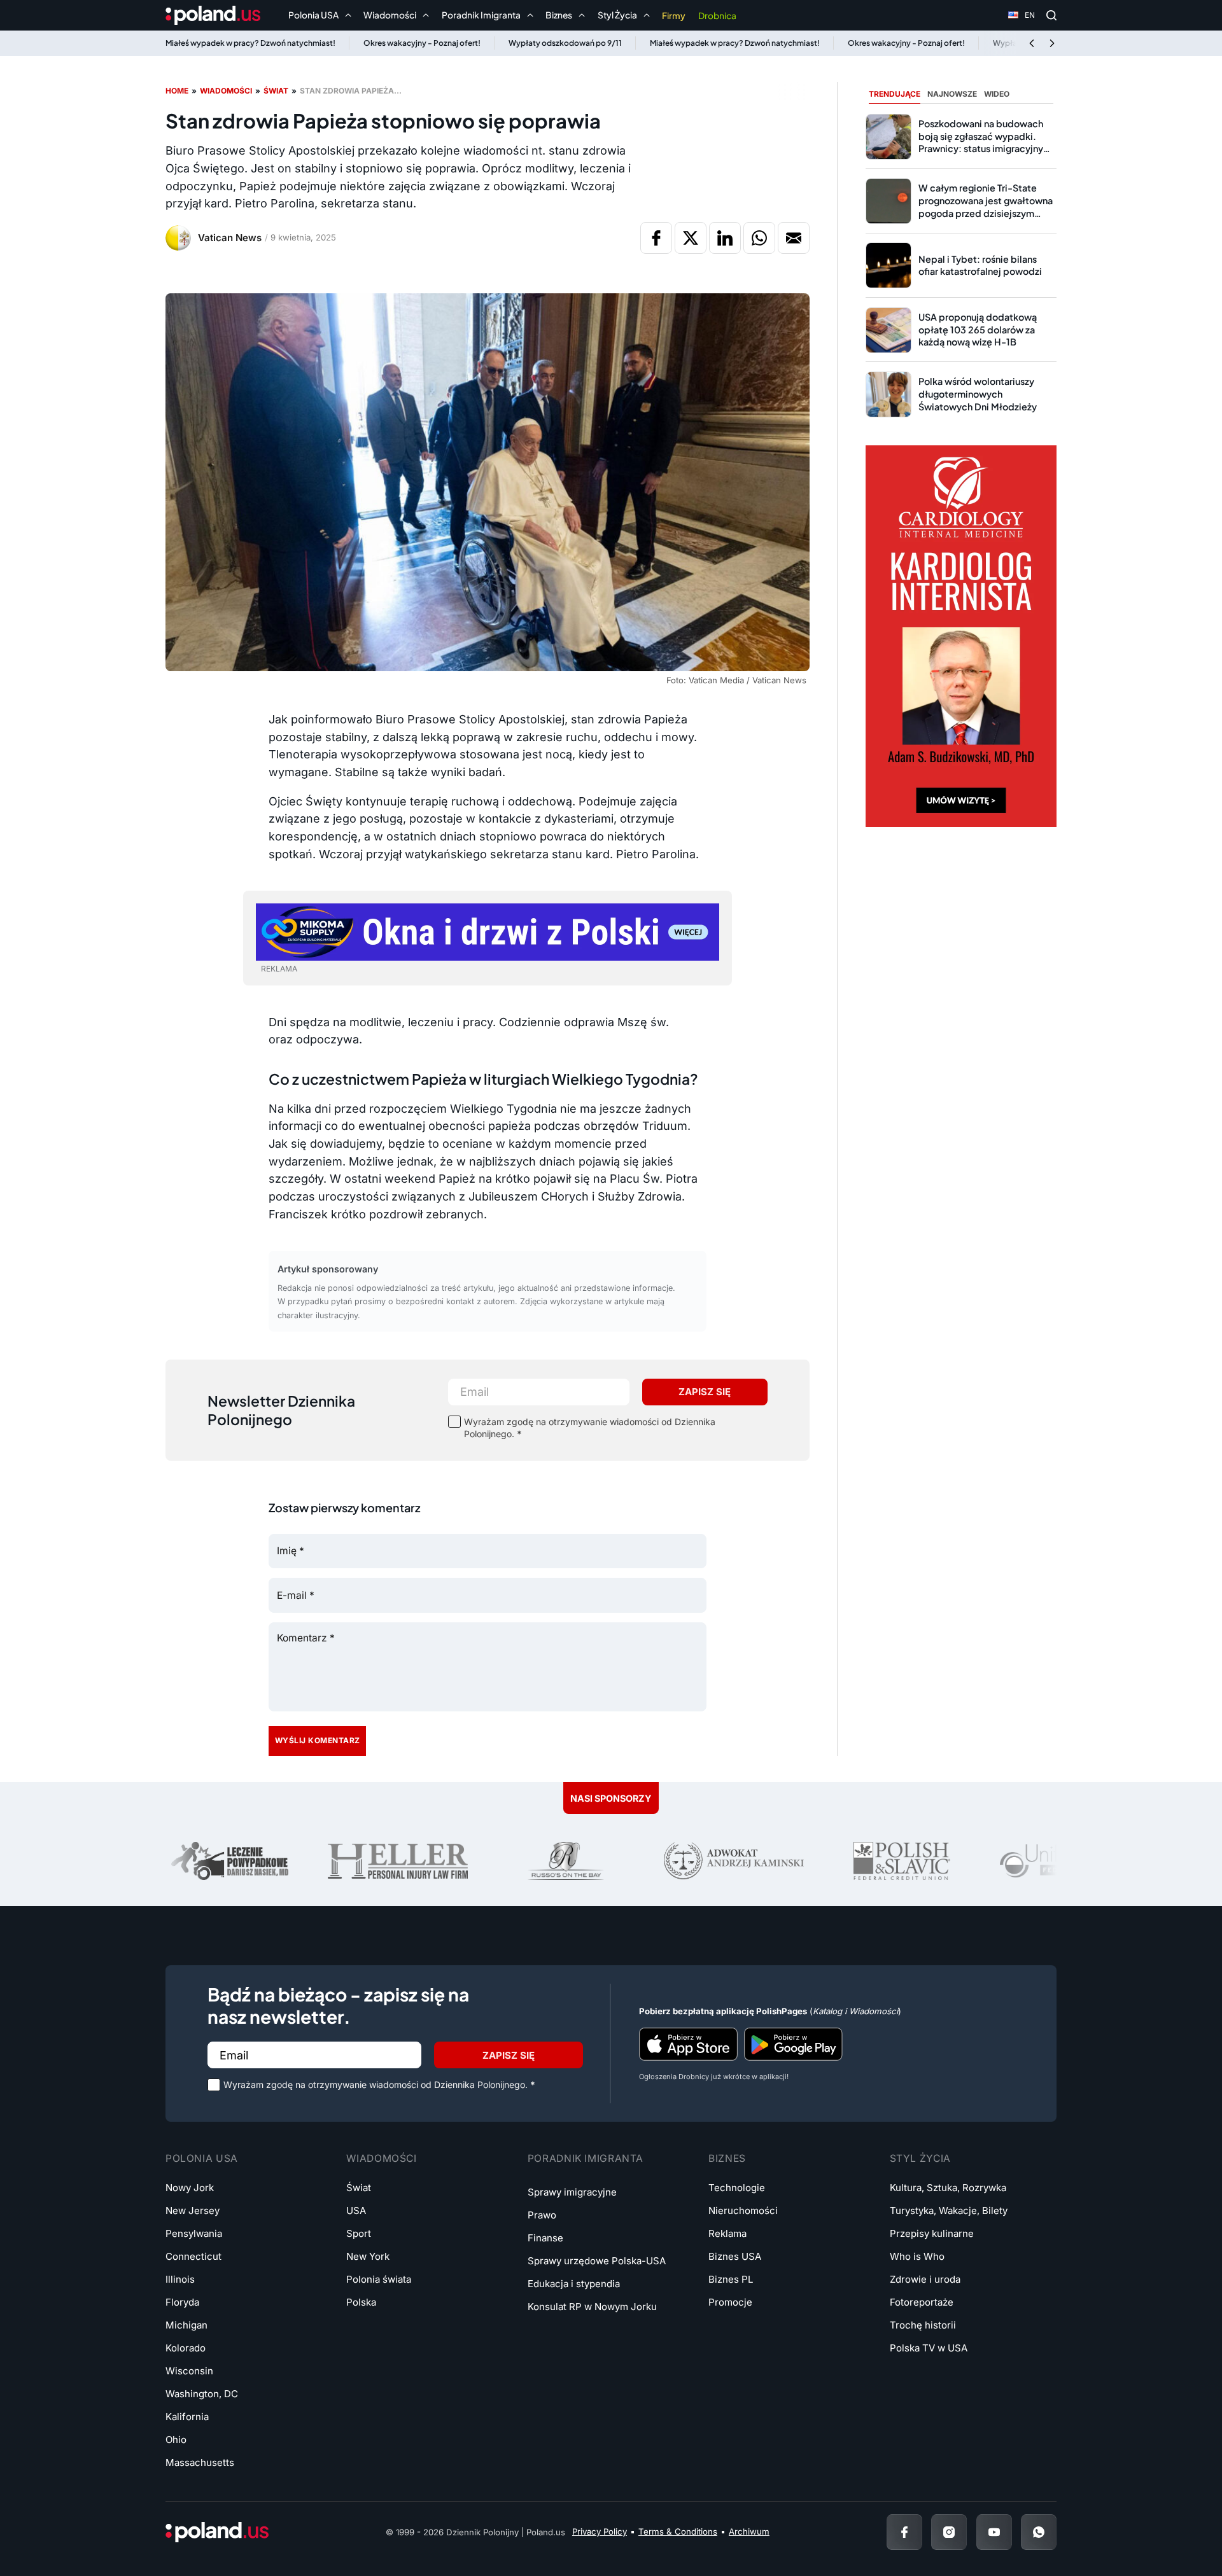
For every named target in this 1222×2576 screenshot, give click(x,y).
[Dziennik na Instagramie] (949, 2532)
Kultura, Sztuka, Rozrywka (948, 2188)
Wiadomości (226, 91)
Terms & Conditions (678, 2531)
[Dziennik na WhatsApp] (1039, 2532)
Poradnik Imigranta (586, 2158)
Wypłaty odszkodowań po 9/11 (565, 43)
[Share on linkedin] (725, 238)
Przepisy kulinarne (932, 2233)
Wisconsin (189, 2371)
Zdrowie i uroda (925, 2279)
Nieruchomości (743, 2210)
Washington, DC (202, 2394)
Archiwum (749, 2531)
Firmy (674, 16)
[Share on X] (691, 238)
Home (177, 91)
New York (368, 2256)
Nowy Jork (190, 2188)
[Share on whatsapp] (759, 238)
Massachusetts (200, 2462)
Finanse (545, 2238)
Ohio (176, 2440)
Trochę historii (923, 2325)
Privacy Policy (600, 2531)
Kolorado (186, 2348)
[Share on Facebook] (656, 238)
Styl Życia (920, 2158)
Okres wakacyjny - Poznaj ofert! (422, 43)
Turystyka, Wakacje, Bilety (949, 2210)
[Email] (794, 238)
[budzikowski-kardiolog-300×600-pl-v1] (961, 635)
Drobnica (717, 16)
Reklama (727, 2233)
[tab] (895, 94)
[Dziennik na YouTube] (994, 2532)
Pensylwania (194, 2233)
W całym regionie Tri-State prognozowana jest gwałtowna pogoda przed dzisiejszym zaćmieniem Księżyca (986, 206)
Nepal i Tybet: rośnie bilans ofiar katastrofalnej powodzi (980, 265)
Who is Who (917, 2256)
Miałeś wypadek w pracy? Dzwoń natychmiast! (250, 43)
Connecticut (193, 2256)
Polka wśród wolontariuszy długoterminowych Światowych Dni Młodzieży (978, 393)
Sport (359, 2233)
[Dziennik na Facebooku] (904, 2532)
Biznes (727, 2158)
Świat (276, 91)
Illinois (180, 2279)
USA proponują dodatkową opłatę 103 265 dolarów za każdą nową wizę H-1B (978, 329)
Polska (361, 2302)
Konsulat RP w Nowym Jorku (592, 2307)
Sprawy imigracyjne (572, 2192)
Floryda (182, 2302)
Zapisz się (705, 1392)
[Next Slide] (1052, 43)
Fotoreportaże (922, 2302)
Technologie (737, 2188)
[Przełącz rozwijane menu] (348, 15)
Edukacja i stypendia (574, 2284)
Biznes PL (731, 2279)
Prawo (542, 2215)
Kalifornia (187, 2417)
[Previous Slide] (1032, 43)
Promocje (730, 2302)
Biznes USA (735, 2256)
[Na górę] (1171, 2531)
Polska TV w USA (929, 2348)
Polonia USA (202, 2158)
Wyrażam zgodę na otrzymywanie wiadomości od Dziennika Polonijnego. (590, 1428)
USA (356, 2210)
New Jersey (193, 2210)
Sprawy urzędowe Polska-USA (597, 2261)
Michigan (186, 2325)
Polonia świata (379, 2279)
